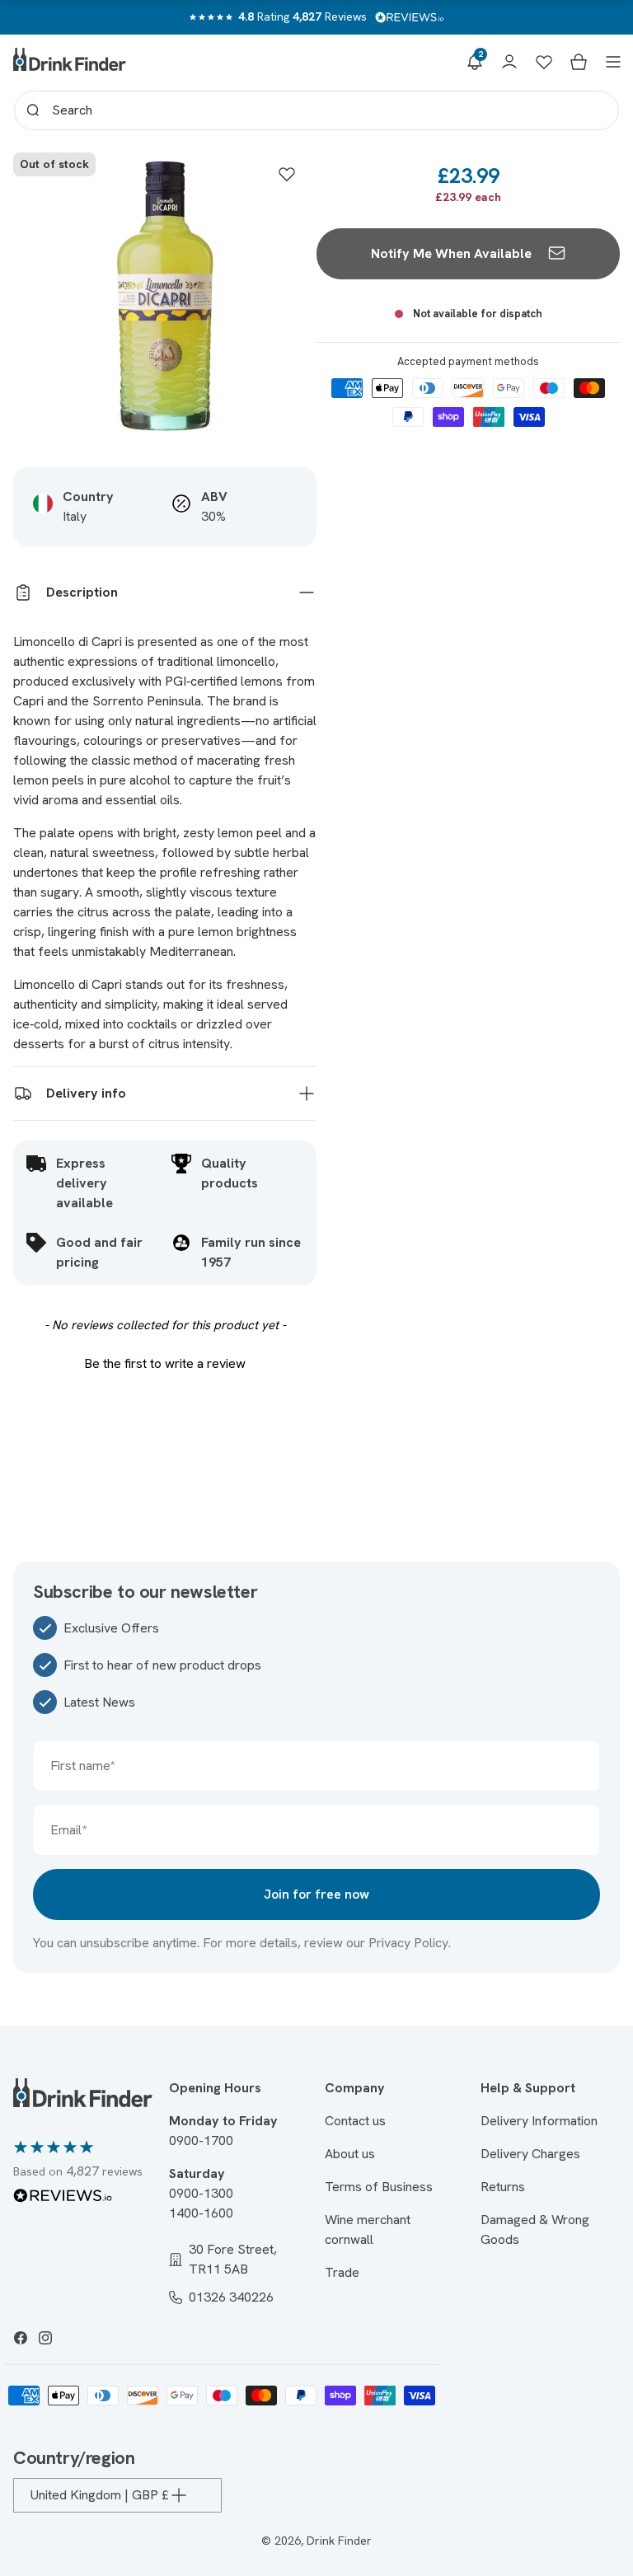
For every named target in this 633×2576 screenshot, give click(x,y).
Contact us (355, 2121)
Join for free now (316, 1894)
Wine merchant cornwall (368, 2229)
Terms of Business (379, 2187)
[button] (475, 62)
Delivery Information (539, 2121)
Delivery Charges (530, 2154)
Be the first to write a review (165, 1363)
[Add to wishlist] (287, 174)
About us (350, 2154)
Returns (503, 2187)
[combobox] (316, 110)
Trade (342, 2272)
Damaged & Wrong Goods (535, 2229)
